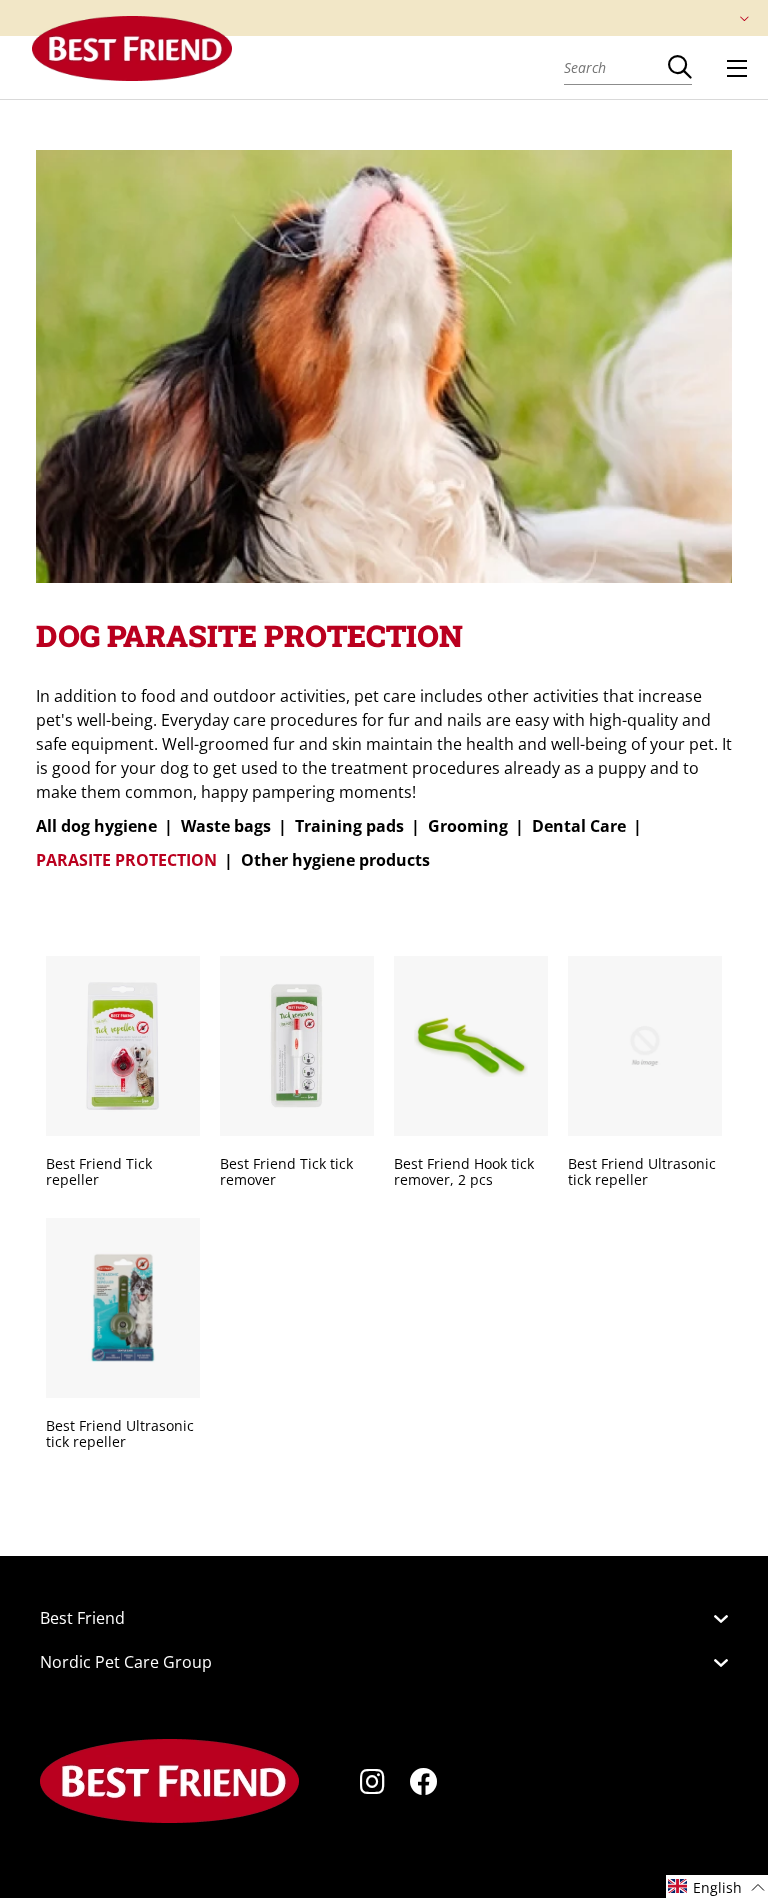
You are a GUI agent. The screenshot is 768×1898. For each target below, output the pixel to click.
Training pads (349, 826)
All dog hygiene (96, 826)
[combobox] (616, 67)
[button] (717, 1886)
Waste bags (226, 826)
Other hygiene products (335, 860)
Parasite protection (126, 860)
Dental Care (579, 826)
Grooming (468, 826)
